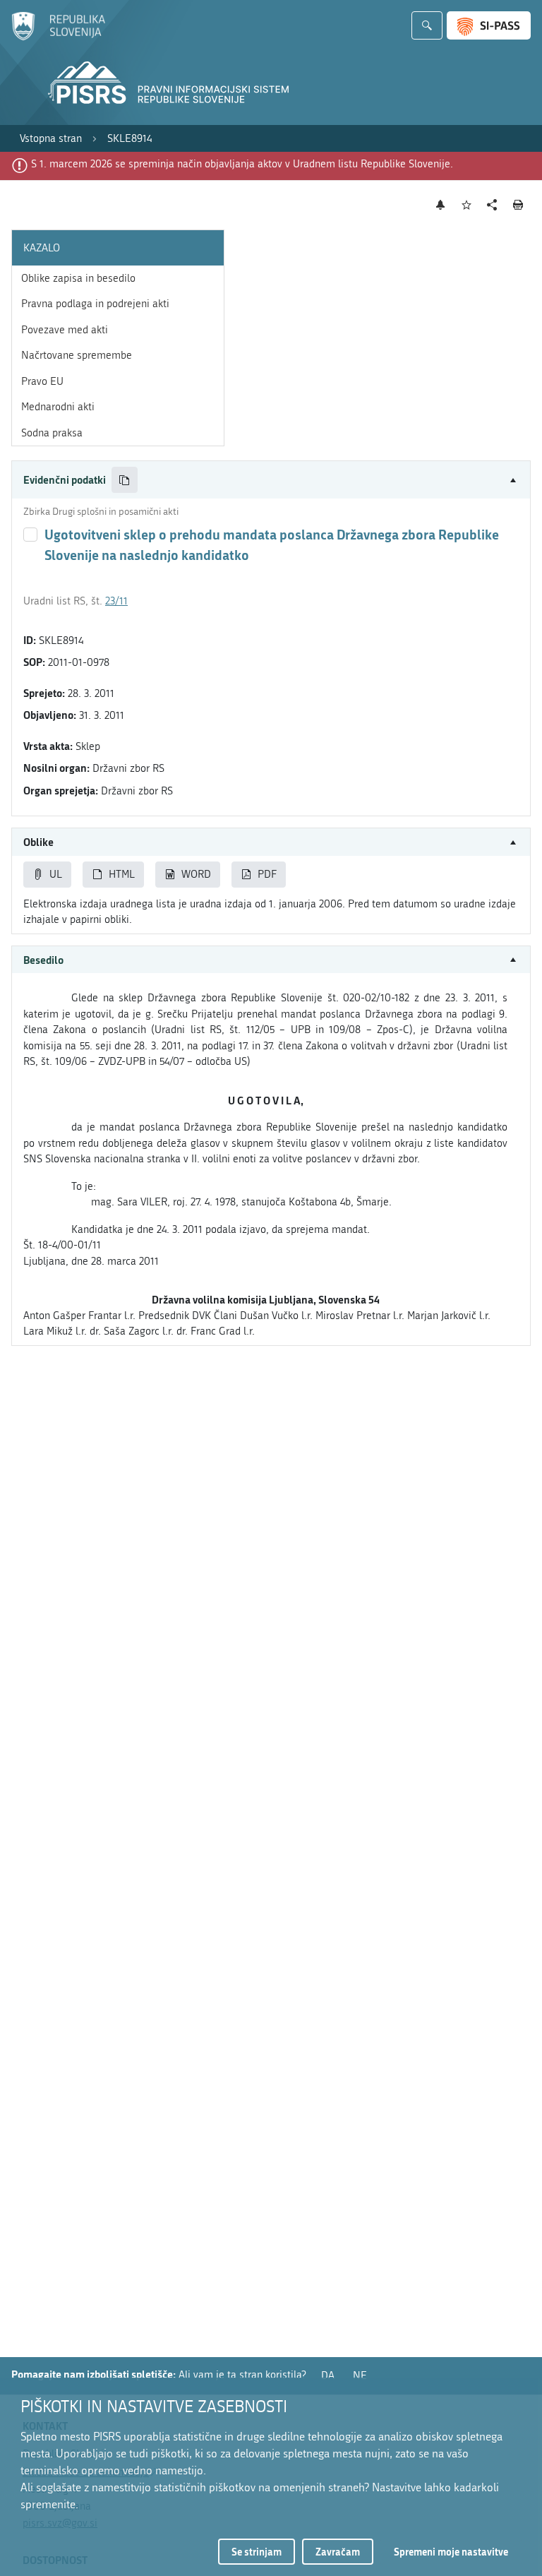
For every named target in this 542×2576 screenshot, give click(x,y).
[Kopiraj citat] (125, 480)
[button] (271, 480)
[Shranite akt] (467, 205)
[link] (51, 139)
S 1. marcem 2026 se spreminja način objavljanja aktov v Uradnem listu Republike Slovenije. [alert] (242, 164)
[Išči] (427, 25)
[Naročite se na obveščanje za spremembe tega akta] (441, 205)
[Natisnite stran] (518, 205)
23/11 (116, 601)
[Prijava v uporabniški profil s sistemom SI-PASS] (489, 25)
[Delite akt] (492, 205)
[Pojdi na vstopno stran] (58, 37)
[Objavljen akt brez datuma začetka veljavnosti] (30, 535)
